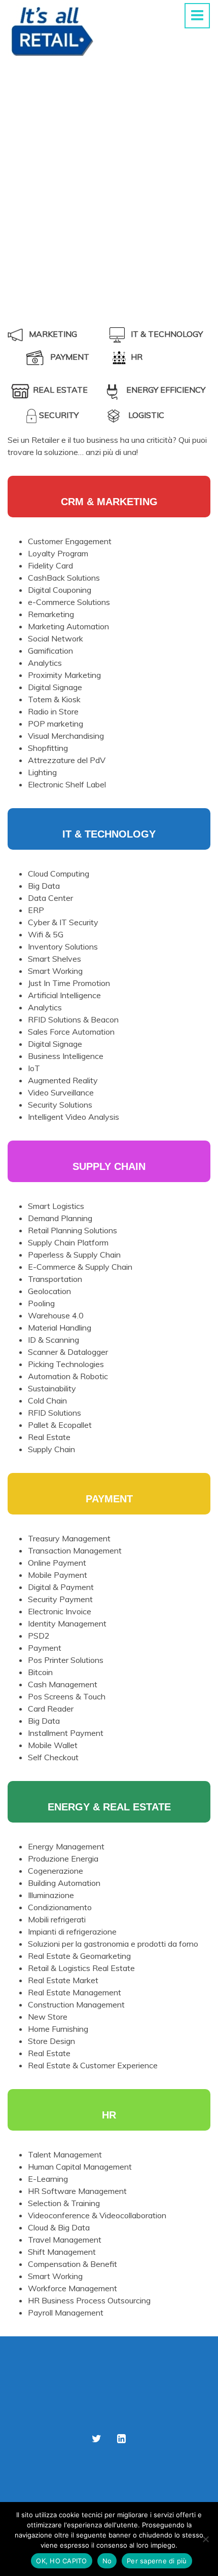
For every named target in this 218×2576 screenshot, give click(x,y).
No (107, 2561)
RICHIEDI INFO (109, 260)
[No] (205, 2539)
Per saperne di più (157, 2561)
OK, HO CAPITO (61, 2561)
